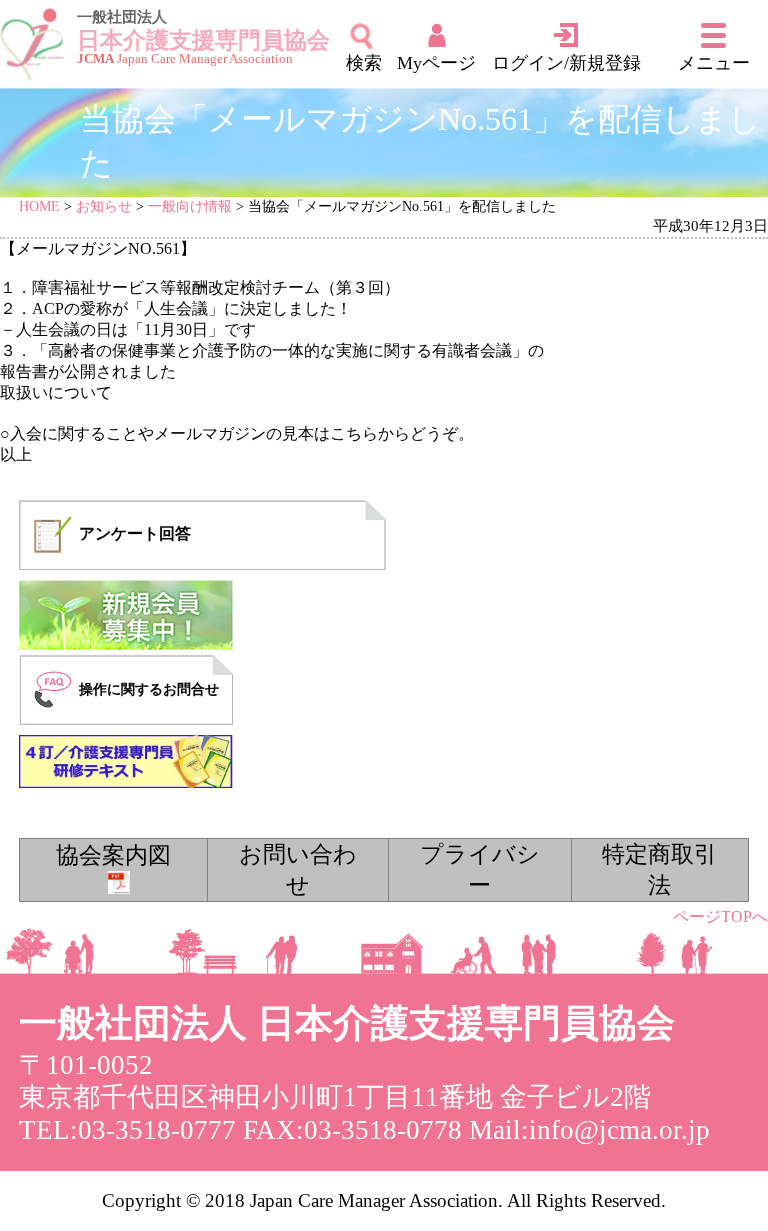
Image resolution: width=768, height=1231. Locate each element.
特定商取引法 (659, 869)
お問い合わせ (298, 869)
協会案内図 (113, 855)
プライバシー (480, 869)
